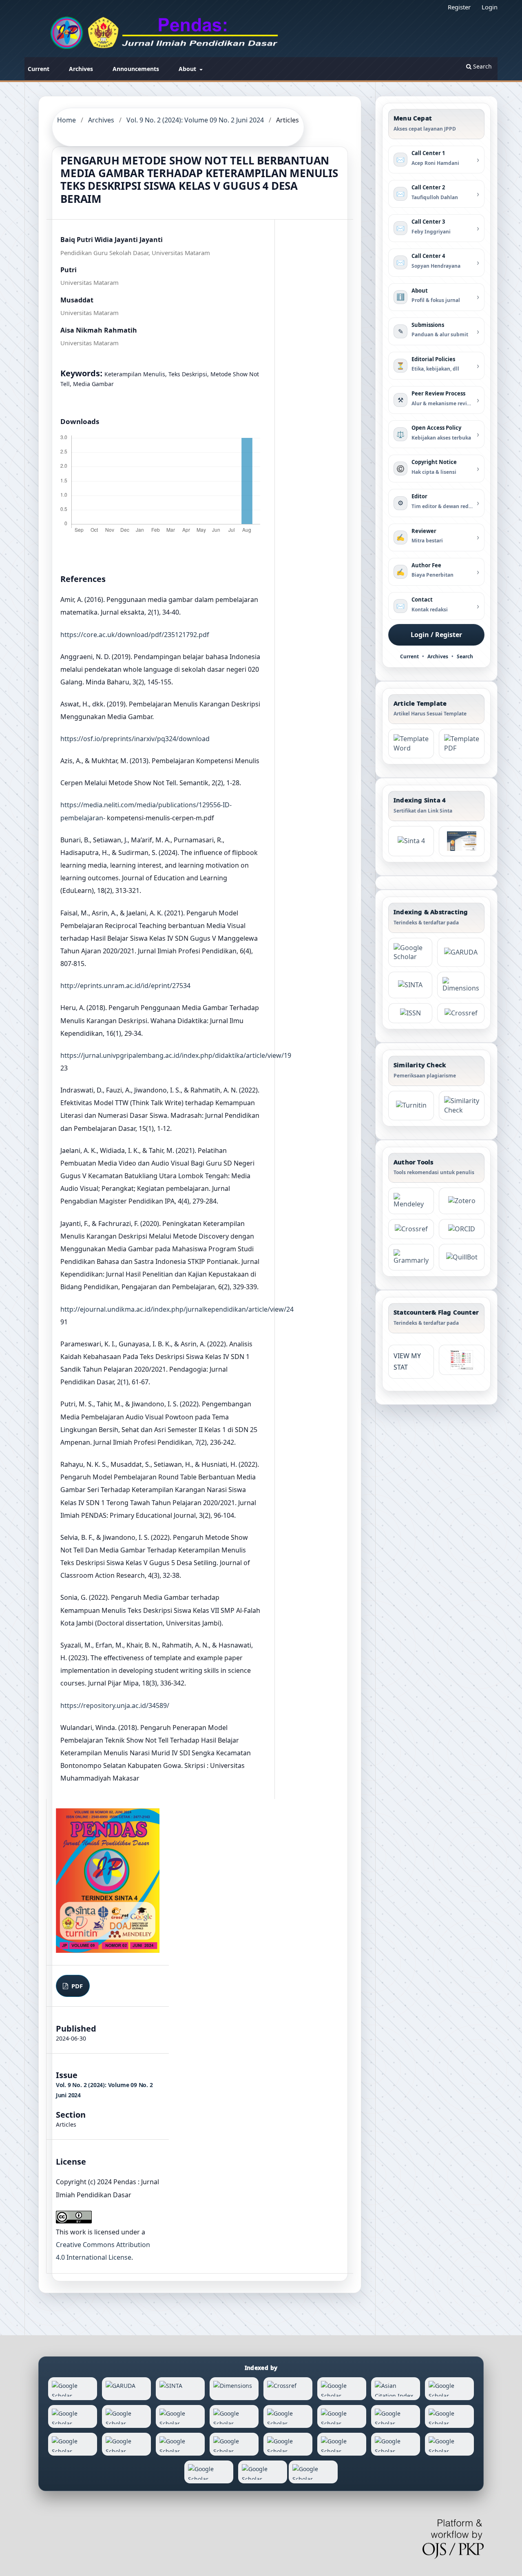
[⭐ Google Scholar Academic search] (410, 953)
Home (66, 120)
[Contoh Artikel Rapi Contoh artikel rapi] (462, 744)
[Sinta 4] (462, 841)
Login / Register (436, 635)
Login (490, 7)
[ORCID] (462, 1229)
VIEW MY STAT (407, 1362)
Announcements (136, 69)
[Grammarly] (411, 1257)
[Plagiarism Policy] (411, 841)
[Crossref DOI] (411, 1229)
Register (459, 7)
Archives (81, 69)
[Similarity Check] (462, 1106)
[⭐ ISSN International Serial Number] (410, 1013)
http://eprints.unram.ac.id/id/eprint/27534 (125, 986)
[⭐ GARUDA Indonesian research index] (461, 953)
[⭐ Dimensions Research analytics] (461, 985)
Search (482, 66)
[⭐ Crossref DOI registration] (461, 1013)
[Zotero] (462, 1201)
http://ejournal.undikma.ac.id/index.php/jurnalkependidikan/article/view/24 (177, 1309)
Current (39, 69)
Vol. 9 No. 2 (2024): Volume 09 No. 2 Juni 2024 (195, 120)
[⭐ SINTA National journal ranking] (410, 985)
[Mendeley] (411, 1201)
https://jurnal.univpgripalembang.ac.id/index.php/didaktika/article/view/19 (176, 1055)
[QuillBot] (462, 1257)
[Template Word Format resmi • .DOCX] (411, 744)
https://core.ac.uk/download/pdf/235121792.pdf (135, 635)
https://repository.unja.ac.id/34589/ (115, 1705)
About (188, 69)
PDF (76, 1986)
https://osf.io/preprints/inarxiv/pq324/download (135, 739)
